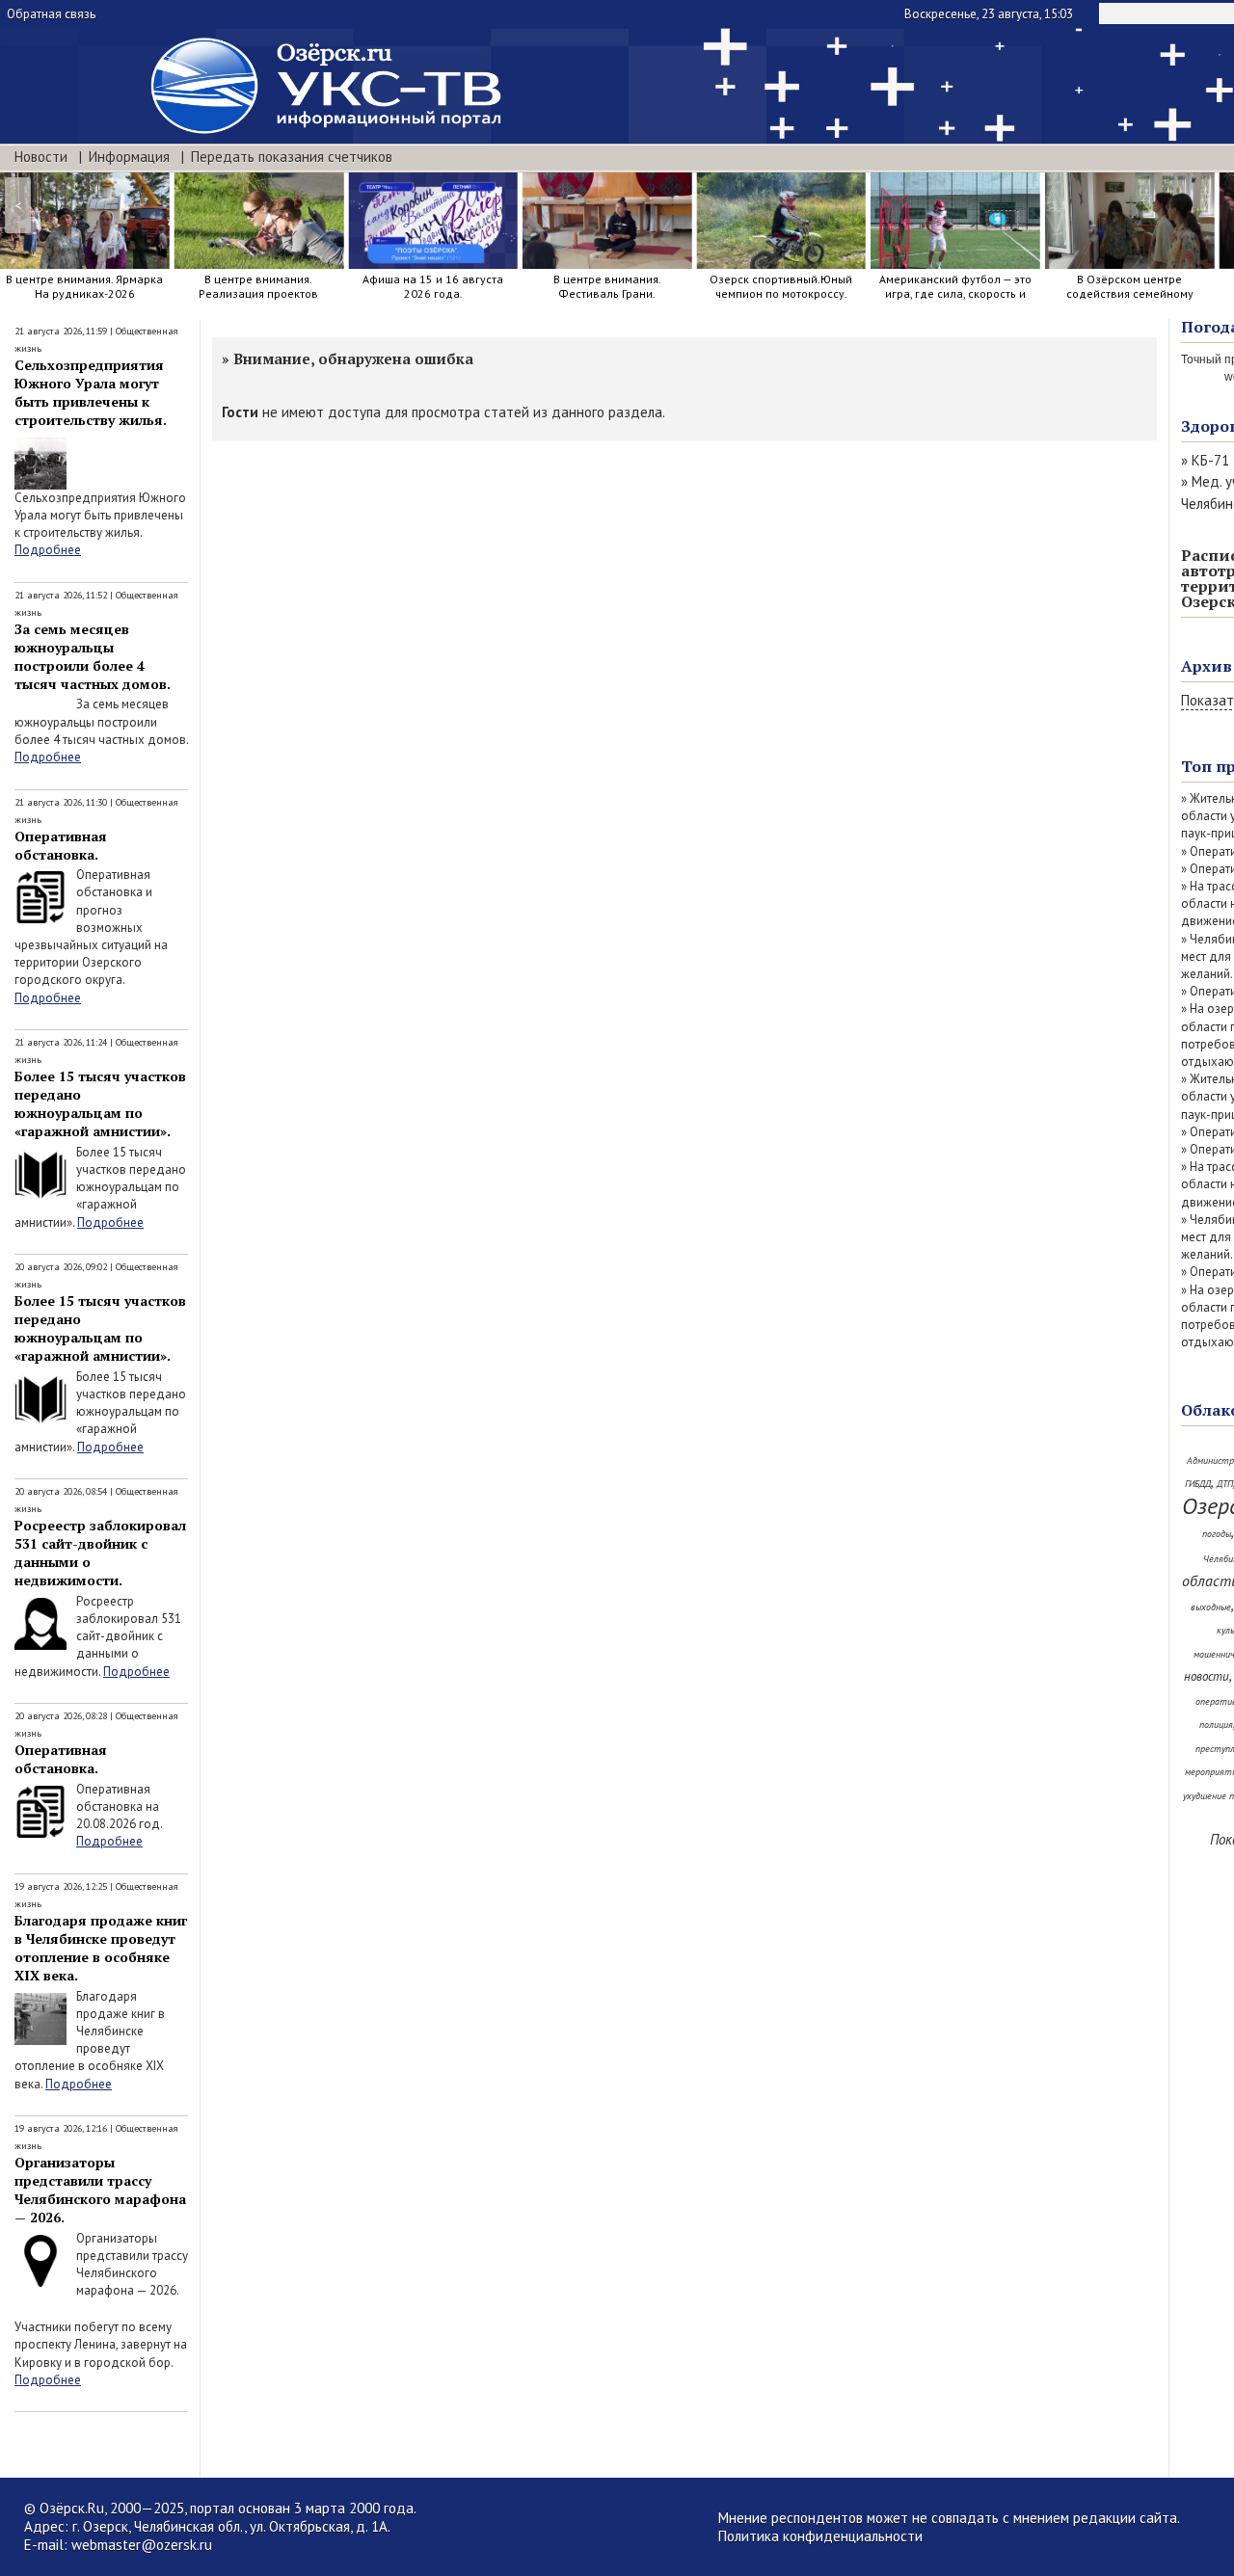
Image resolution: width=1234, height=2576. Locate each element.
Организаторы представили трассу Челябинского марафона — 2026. (100, 2190)
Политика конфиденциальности (820, 2536)
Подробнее (48, 550)
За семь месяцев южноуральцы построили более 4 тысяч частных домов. (93, 656)
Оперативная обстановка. (61, 845)
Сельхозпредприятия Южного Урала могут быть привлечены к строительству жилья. (91, 392)
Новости (41, 157)
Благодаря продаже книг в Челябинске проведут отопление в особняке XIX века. (101, 1948)
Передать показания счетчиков (292, 157)
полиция (1216, 1725)
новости (1207, 1676)
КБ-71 (1210, 460)
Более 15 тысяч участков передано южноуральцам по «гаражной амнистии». (100, 1103)
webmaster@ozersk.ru (142, 2545)
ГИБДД (1198, 1484)
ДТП (1225, 1484)
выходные (1211, 1607)
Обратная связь (51, 14)
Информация (129, 157)
